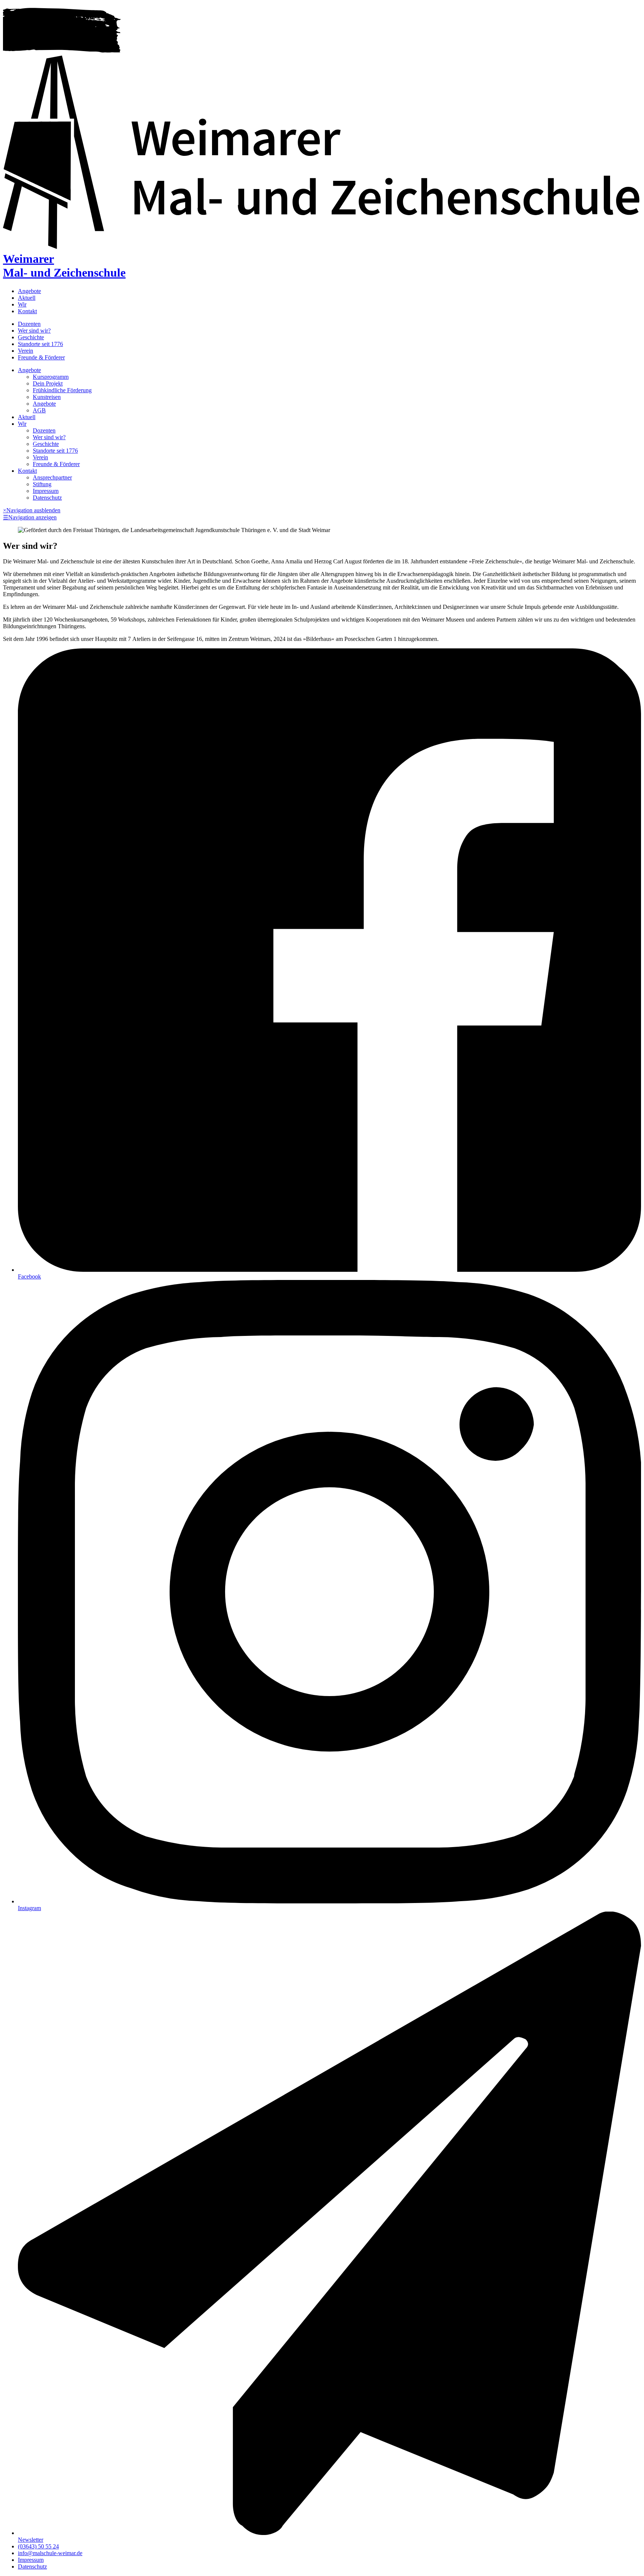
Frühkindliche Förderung (62, 390)
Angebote (29, 291)
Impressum (46, 491)
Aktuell (27, 298)
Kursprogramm (51, 377)
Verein (26, 351)
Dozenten (29, 324)
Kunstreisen (47, 397)
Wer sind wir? (34, 331)
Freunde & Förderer (41, 357)
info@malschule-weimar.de (50, 2553)
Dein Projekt (48, 383)
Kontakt (27, 311)
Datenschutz (47, 498)
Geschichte (31, 337)
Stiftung (42, 484)
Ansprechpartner (52, 477)
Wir (22, 304)
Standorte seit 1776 (40, 344)
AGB (39, 410)
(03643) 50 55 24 (38, 2546)
